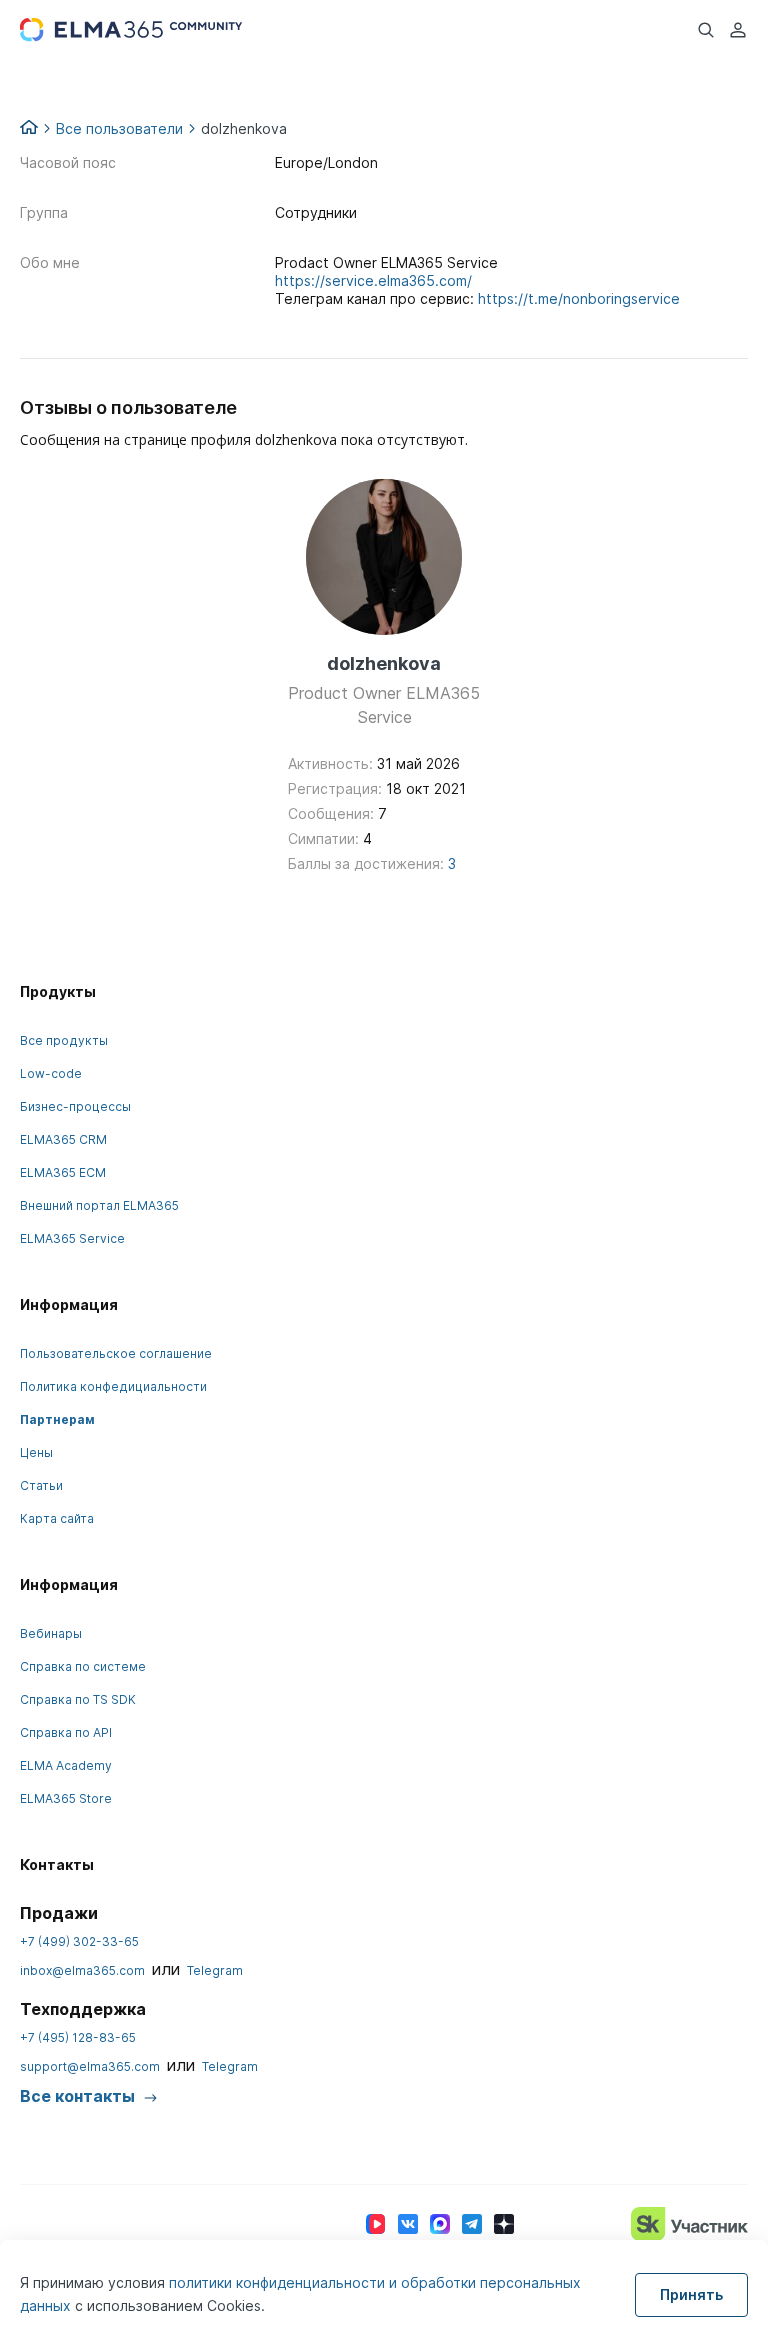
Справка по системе (83, 1666)
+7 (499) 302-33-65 (79, 1941)
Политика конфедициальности (113, 1386)
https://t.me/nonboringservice (579, 298)
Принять (691, 2294)
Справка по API (66, 1732)
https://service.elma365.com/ (373, 280)
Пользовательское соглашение (116, 1353)
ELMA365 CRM (63, 1139)
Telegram (215, 1970)
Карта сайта (57, 1518)
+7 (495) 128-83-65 (78, 2037)
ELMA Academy (66, 1765)
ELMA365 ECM (63, 1172)
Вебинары (51, 1633)
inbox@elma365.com (82, 1970)
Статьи (41, 1485)
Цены (36, 1452)
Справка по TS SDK (78, 1699)
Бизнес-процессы (75, 1106)
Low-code (51, 1073)
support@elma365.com (90, 2066)
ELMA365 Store (66, 1798)
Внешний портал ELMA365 (99, 1205)
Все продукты (64, 1040)
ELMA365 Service (72, 1238)
